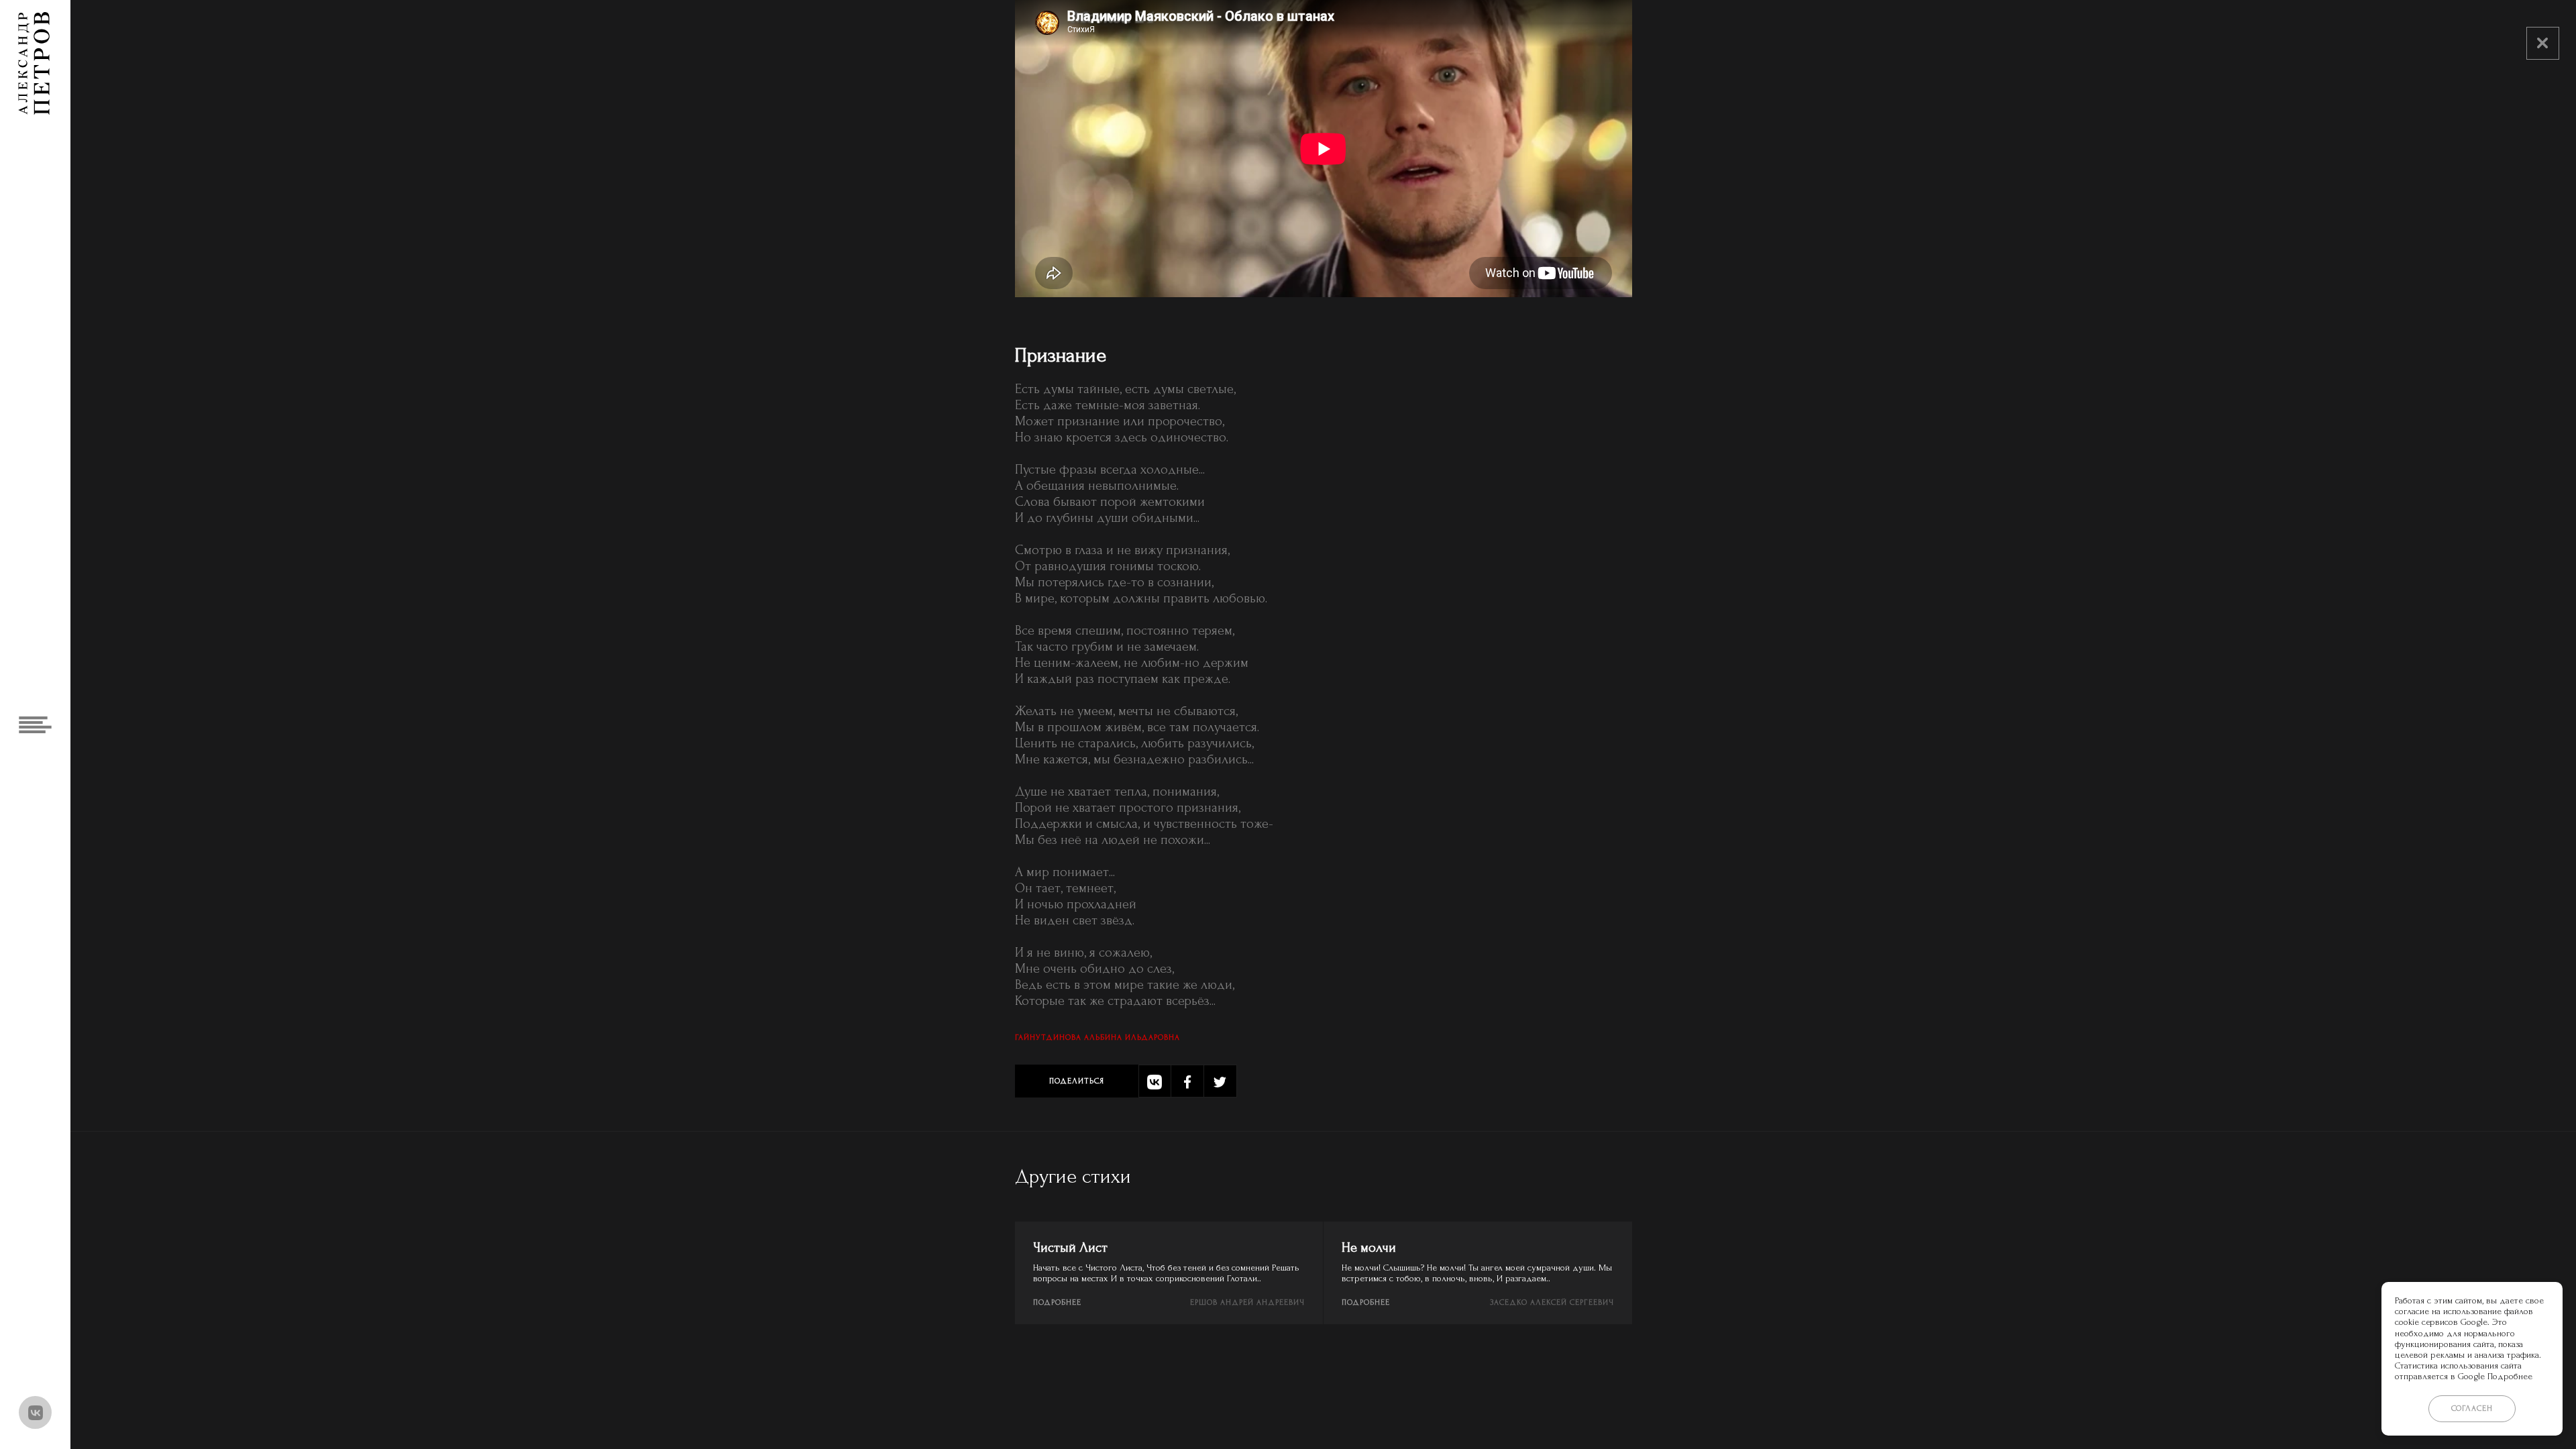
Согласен (2472, 1408)
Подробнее (1057, 1302)
